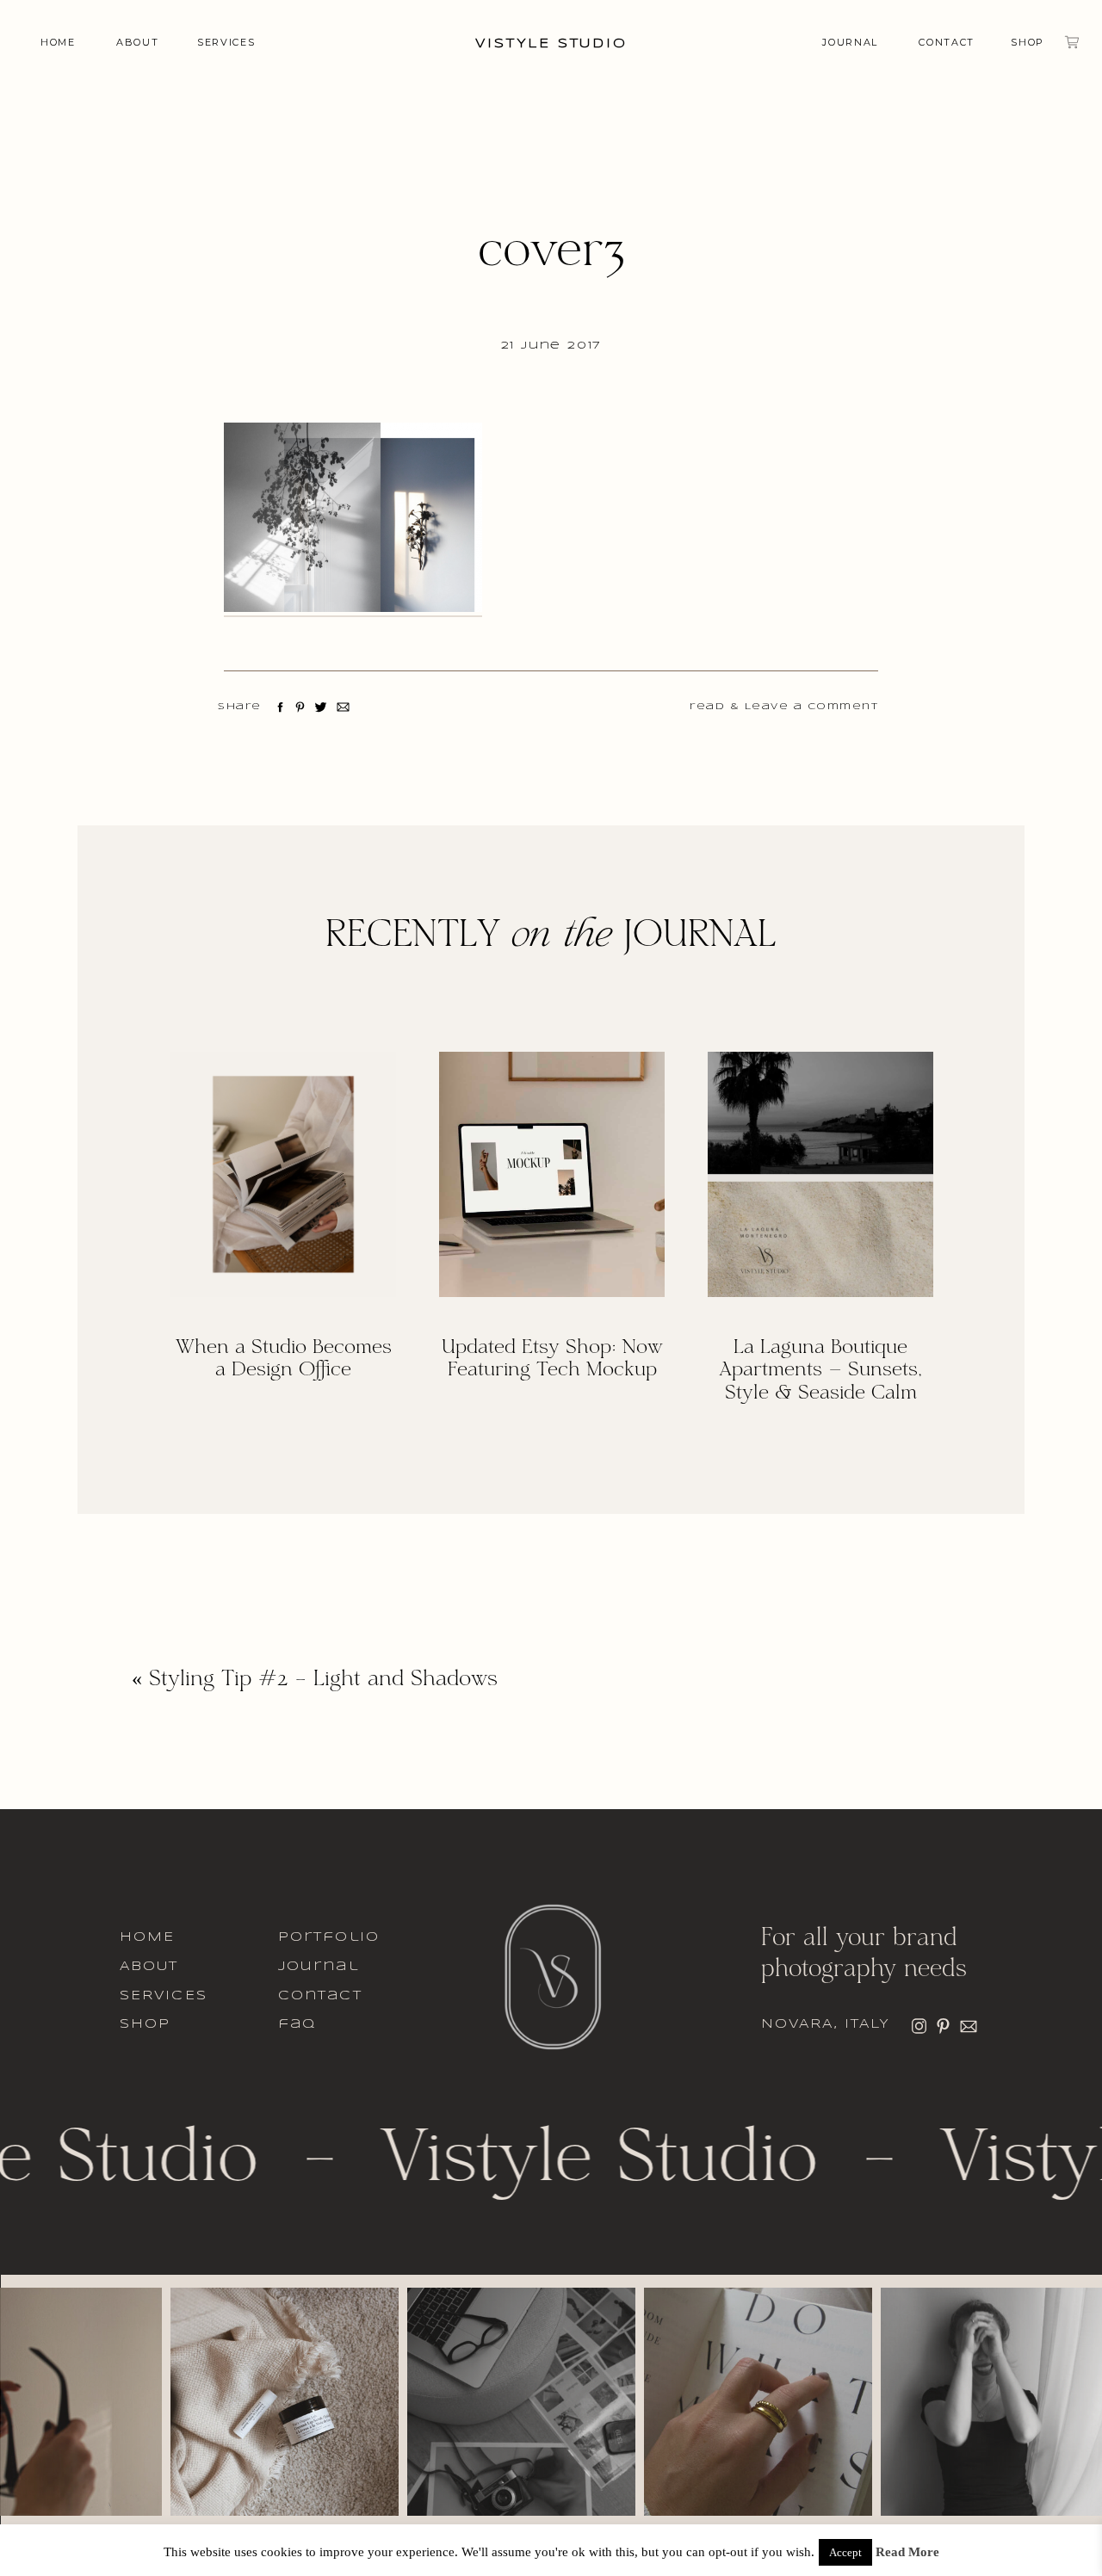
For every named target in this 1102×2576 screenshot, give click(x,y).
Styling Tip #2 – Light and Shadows (323, 1680)
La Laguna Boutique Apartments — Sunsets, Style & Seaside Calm (820, 1371)
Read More (907, 2552)
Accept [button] (845, 2552)
